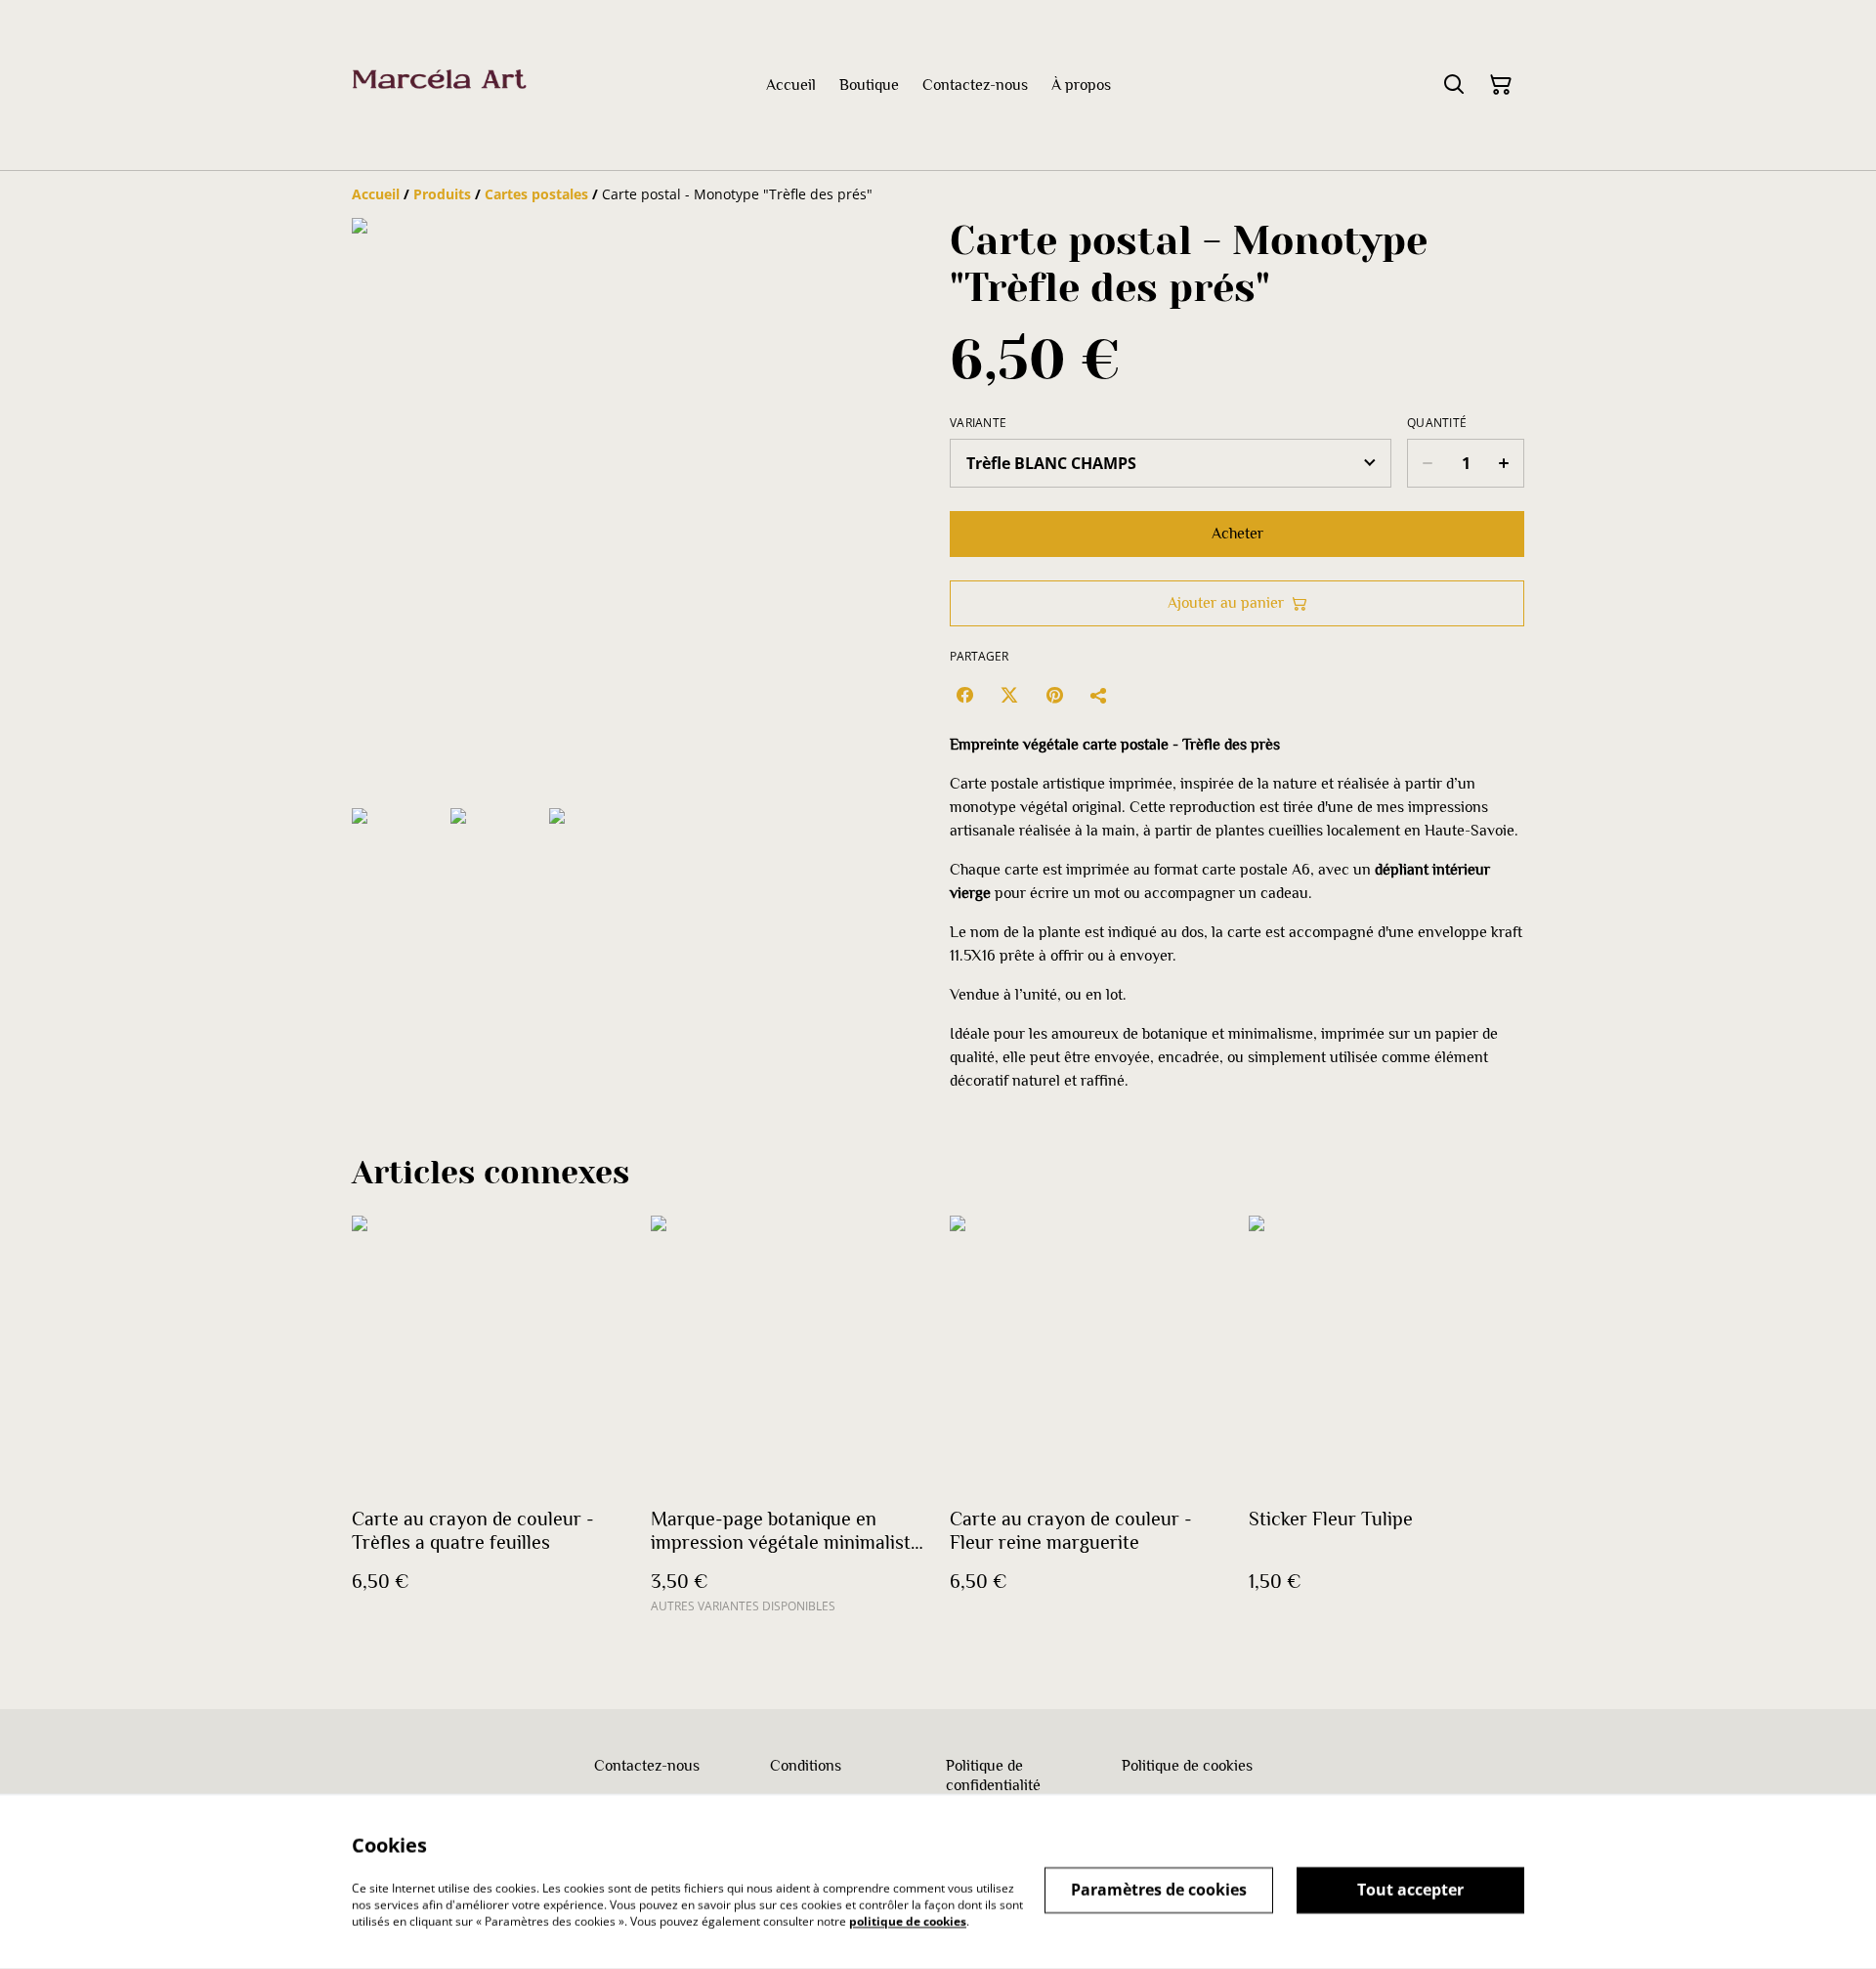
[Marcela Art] (439, 85)
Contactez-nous (647, 1766)
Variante (978, 423)
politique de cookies (908, 1921)
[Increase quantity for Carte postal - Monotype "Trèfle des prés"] (1504, 463)
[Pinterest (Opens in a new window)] (1054, 695)
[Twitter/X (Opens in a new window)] (1009, 695)
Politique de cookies (1187, 1766)
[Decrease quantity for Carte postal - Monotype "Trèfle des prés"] (1427, 463)
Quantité (1437, 423)
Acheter (1237, 534)
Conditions (806, 1766)
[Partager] (1099, 695)
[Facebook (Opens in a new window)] (964, 695)
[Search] (1454, 85)
